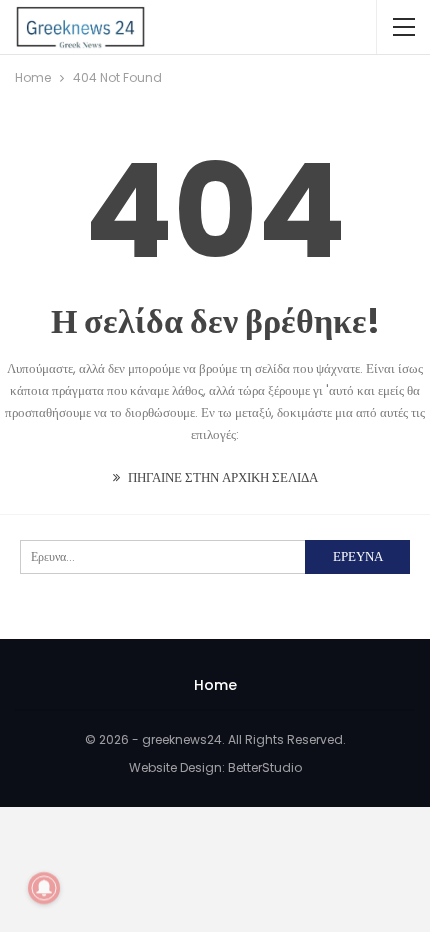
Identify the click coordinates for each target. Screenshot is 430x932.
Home (215, 685)
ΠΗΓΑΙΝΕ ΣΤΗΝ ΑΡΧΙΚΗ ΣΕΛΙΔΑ (221, 477)
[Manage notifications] (44, 888)
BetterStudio (265, 767)
